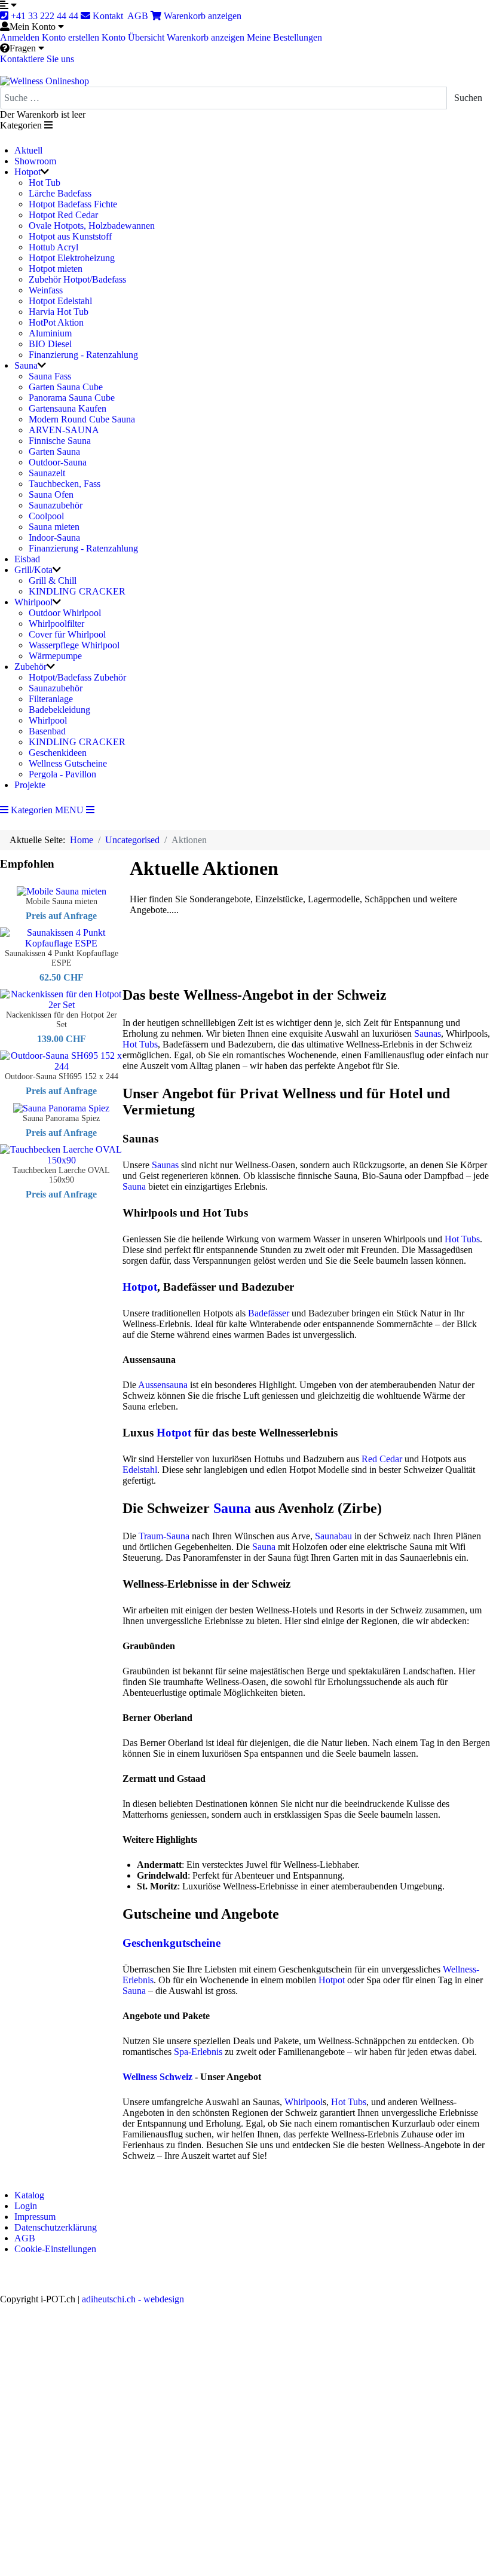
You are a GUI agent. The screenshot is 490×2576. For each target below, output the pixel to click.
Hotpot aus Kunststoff (70, 236)
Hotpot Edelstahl (60, 301)
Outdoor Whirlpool (65, 613)
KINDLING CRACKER (77, 591)
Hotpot (27, 172)
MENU (71, 810)
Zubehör (30, 667)
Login (26, 2206)
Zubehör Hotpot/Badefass (77, 279)
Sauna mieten (54, 527)
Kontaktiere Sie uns (37, 59)
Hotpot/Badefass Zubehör (77, 677)
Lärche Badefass (60, 193)
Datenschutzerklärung (56, 2227)
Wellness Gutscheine (68, 763)
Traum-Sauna (164, 1536)
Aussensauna (163, 1385)
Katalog (29, 2195)
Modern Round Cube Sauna (82, 419)
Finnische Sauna (60, 441)
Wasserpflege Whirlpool (74, 645)
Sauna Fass (50, 376)
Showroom (35, 161)
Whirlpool (33, 602)
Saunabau (333, 1536)
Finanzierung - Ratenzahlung (83, 355)
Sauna (26, 365)
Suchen (468, 98)
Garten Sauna (54, 451)
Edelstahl (140, 1470)
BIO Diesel (50, 344)
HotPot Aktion (56, 322)
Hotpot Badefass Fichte (73, 204)
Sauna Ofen (51, 494)
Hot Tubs (140, 1044)
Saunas (428, 1033)
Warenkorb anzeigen (201, 16)
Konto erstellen (71, 37)
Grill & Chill (53, 581)
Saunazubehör (56, 505)
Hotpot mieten (56, 269)
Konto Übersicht (133, 37)
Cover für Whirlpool (67, 634)
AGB (138, 16)
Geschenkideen (58, 753)
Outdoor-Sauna (58, 462)
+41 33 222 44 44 (43, 16)
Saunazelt (47, 473)
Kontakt (108, 16)
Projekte (30, 785)
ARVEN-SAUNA (64, 430)
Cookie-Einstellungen (55, 2249)
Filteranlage (51, 699)
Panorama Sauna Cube (72, 398)
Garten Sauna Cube (66, 387)
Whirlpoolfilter (56, 624)
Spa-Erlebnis (198, 2052)
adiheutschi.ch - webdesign (133, 2299)
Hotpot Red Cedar (63, 215)
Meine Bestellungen (284, 37)
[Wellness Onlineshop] (45, 80)
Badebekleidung (59, 710)
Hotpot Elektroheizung (72, 258)
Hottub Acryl (53, 247)
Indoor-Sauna (54, 537)
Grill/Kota (33, 570)
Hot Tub (45, 183)
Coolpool (46, 516)
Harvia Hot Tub (59, 312)
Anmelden (20, 37)
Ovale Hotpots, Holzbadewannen (92, 226)
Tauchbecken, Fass (65, 484)
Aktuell (28, 150)
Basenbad (47, 731)
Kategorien (30, 810)
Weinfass (46, 290)
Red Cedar (382, 1459)
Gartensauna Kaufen (68, 408)
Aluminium (50, 333)
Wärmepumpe (55, 656)
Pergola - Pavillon (62, 774)
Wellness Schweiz (157, 2077)
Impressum (35, 2217)
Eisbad (27, 559)
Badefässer (269, 1313)
